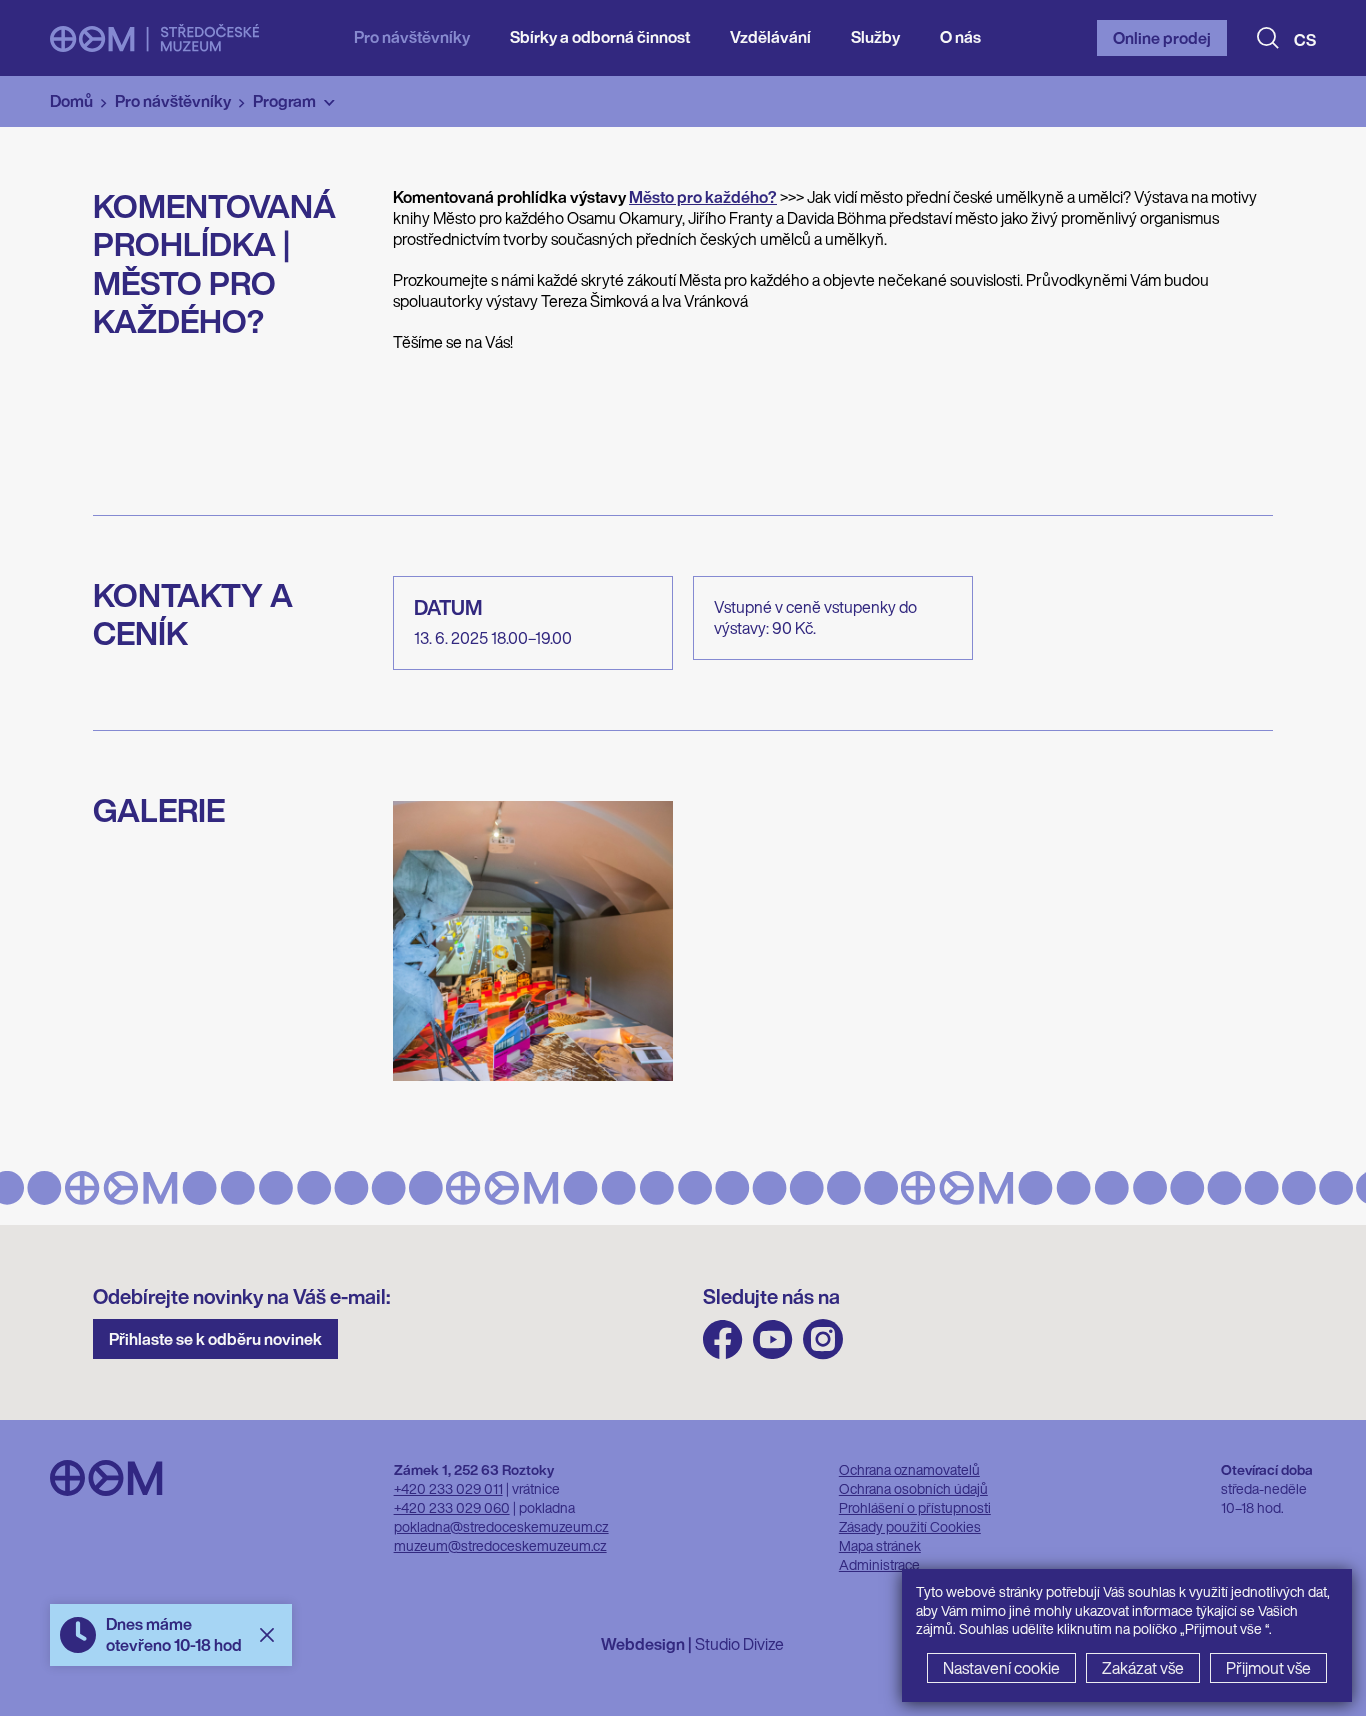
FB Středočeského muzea (723, 1339)
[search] (1268, 38)
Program (284, 101)
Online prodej (1162, 38)
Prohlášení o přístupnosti (915, 1507)
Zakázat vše (1143, 1668)
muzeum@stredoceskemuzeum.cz (500, 1545)
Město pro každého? (703, 197)
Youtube (773, 1339)
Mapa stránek (880, 1545)
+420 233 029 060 (452, 1507)
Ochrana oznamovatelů (909, 1469)
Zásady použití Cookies (910, 1526)
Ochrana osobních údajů (913, 1488)
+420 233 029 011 (448, 1488)
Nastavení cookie (1001, 1668)
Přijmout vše (1268, 1668)
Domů (71, 101)
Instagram (823, 1339)
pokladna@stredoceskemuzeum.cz (501, 1526)
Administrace (879, 1564)
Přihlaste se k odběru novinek (215, 1339)
